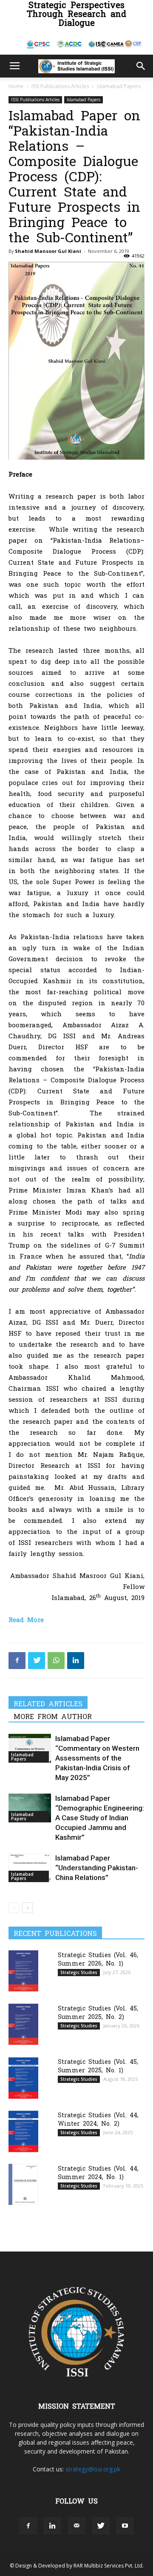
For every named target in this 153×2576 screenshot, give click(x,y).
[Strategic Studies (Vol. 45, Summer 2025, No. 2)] (23, 2024)
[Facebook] (17, 1661)
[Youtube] (125, 2526)
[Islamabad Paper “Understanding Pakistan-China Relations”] (30, 1868)
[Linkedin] (76, 1661)
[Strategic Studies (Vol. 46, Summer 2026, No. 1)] (23, 1971)
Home (16, 86)
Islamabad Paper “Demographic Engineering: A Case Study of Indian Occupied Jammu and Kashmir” (100, 1818)
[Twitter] (37, 1661)
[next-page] (27, 1908)
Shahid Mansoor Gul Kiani (48, 251)
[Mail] (76, 2526)
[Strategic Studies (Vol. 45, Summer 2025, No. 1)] (23, 2078)
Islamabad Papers (119, 86)
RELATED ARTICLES (48, 1703)
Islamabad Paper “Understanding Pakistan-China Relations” (97, 1868)
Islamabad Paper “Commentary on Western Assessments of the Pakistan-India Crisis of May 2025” (97, 1758)
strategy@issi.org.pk (93, 2469)
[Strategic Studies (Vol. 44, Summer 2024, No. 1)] (23, 2184)
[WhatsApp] (56, 1661)
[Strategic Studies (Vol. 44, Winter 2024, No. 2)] (23, 2131)
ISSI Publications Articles (60, 86)
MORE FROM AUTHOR (53, 1716)
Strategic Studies (79, 1972)
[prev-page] (14, 1908)
